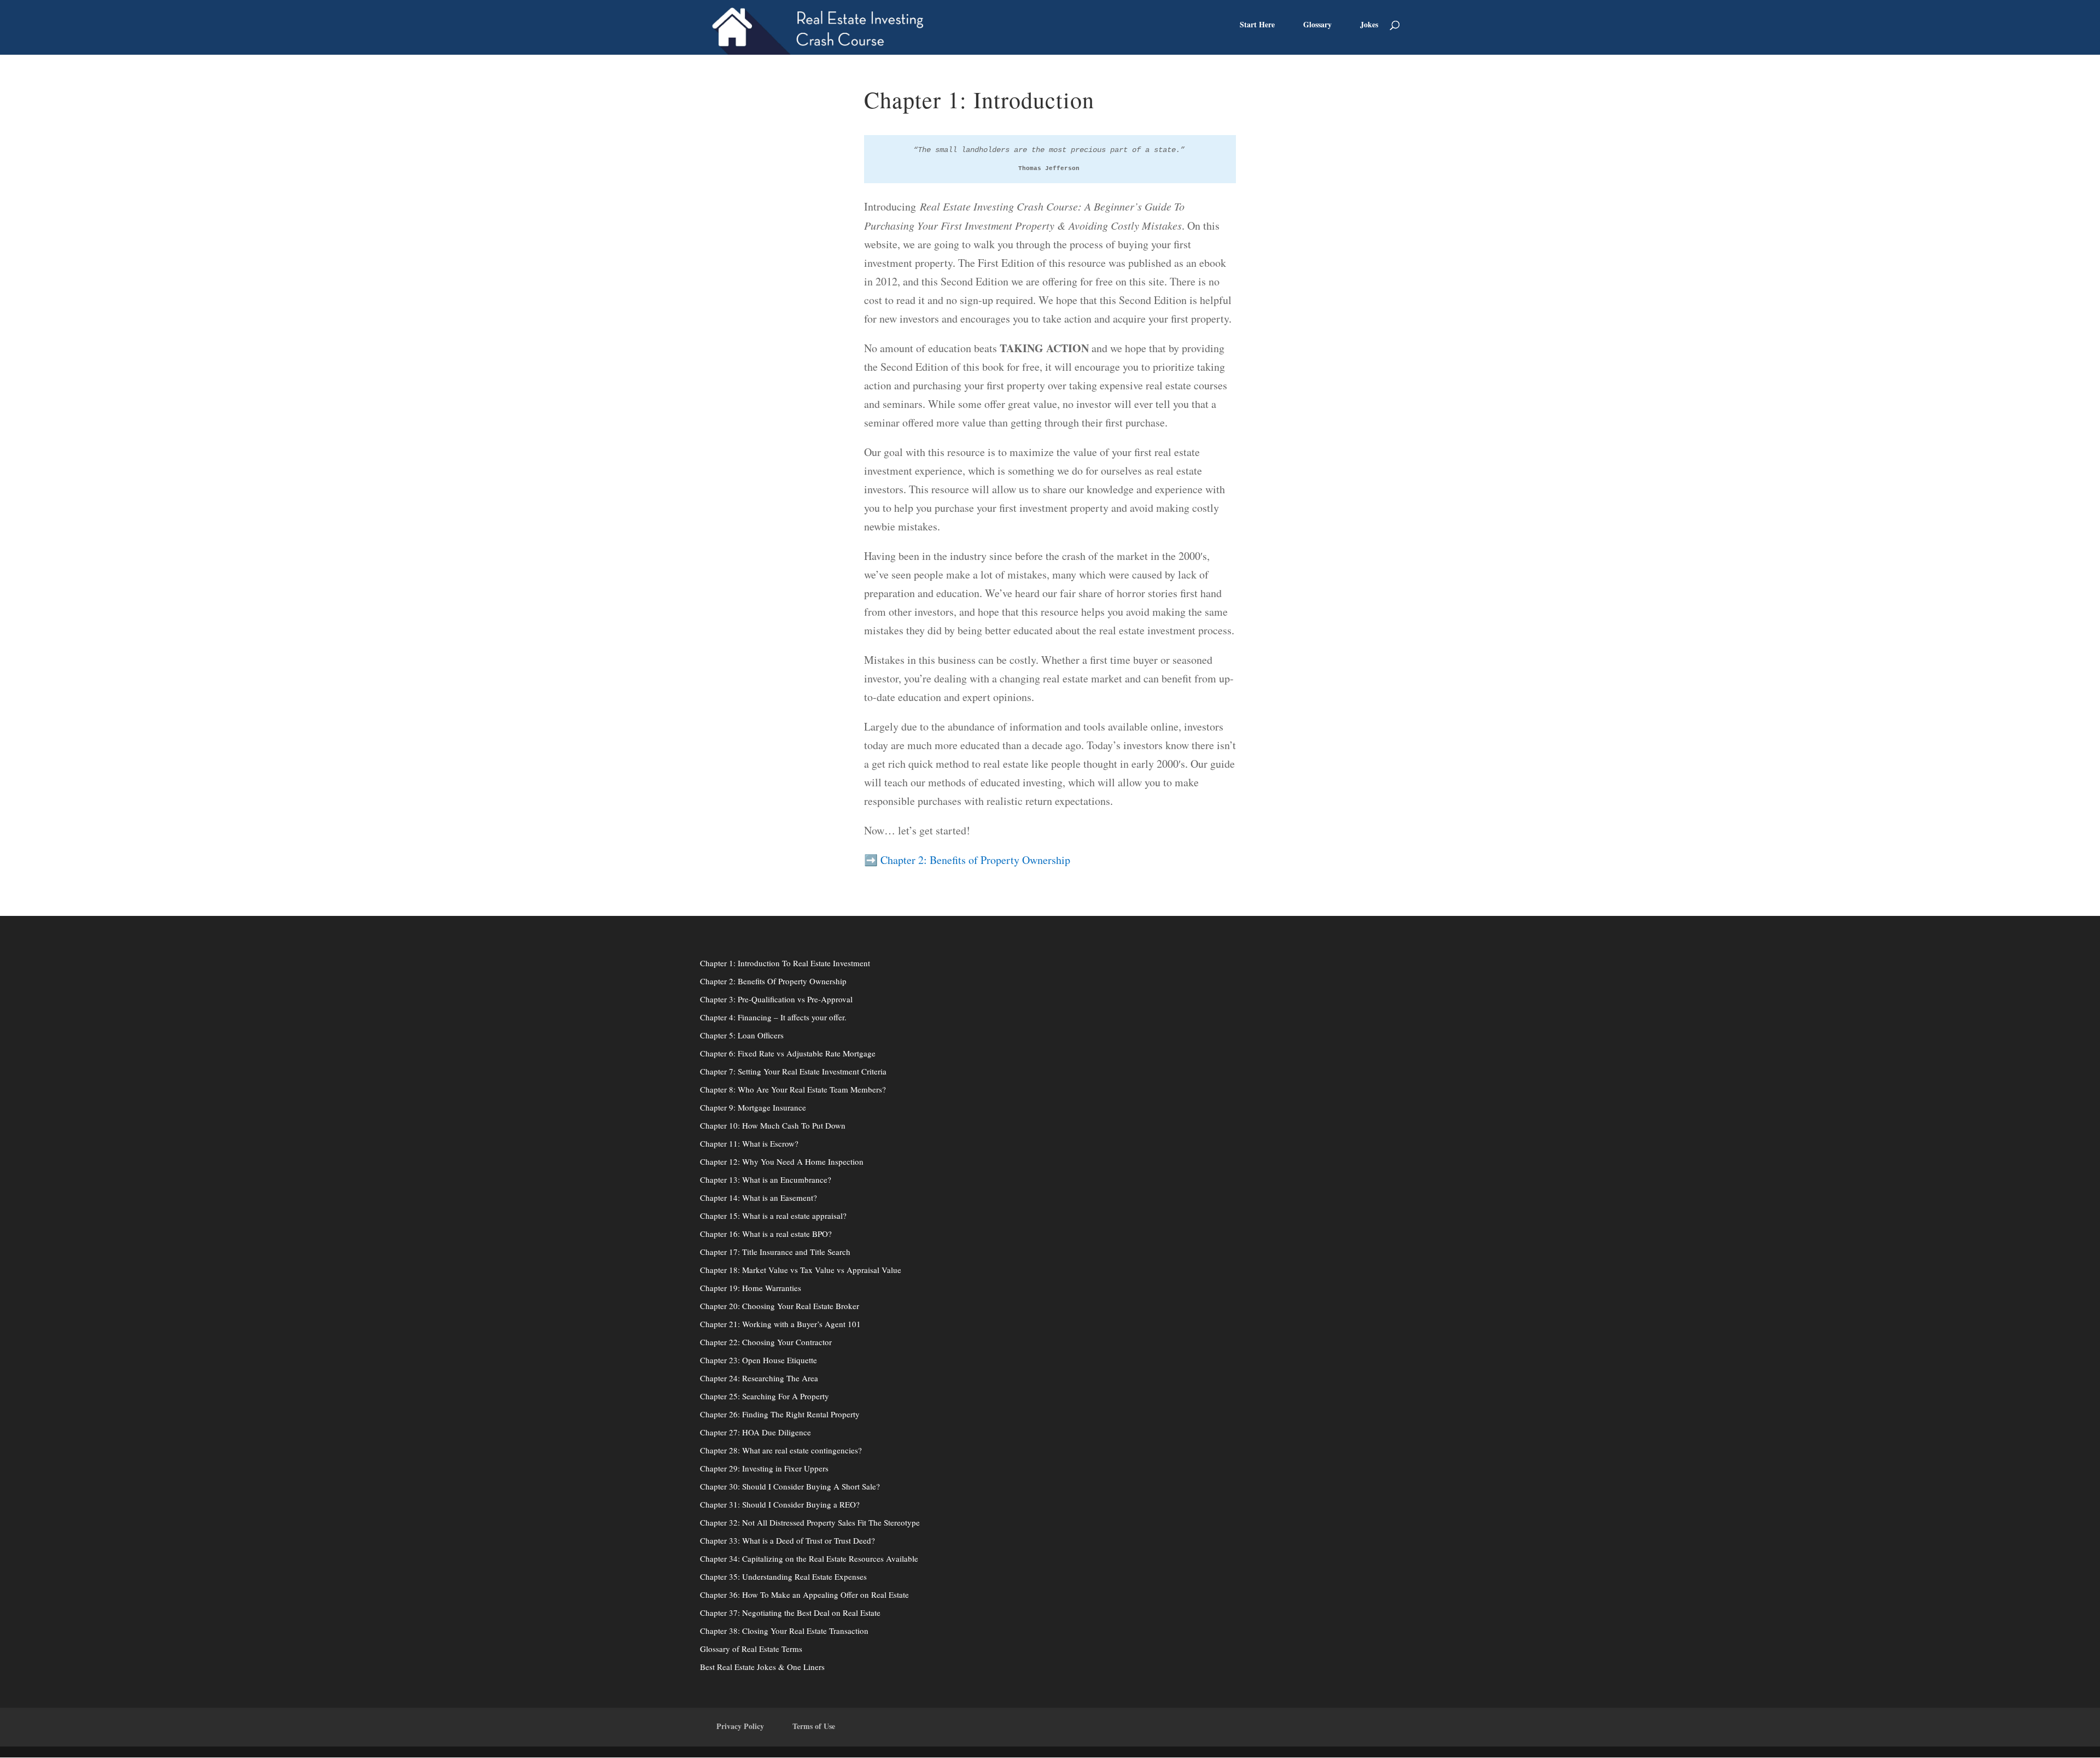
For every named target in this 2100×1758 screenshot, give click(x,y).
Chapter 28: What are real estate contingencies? (781, 1450)
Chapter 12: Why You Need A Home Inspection (782, 1161)
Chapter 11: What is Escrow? (749, 1143)
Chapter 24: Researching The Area (759, 1378)
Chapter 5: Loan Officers (742, 1035)
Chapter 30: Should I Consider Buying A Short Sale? (790, 1486)
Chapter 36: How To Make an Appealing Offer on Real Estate (804, 1595)
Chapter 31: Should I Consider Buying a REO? (780, 1504)
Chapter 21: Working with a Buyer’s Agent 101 (780, 1324)
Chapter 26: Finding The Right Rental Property (780, 1414)
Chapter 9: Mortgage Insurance (753, 1107)
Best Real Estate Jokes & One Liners (762, 1667)
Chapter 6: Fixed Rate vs (742, 1053)
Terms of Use (814, 1726)
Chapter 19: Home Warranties (751, 1288)
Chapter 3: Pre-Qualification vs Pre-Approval (776, 999)
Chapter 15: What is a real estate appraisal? (773, 1216)
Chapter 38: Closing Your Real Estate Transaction (784, 1631)
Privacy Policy (740, 1726)
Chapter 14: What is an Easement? (759, 1198)
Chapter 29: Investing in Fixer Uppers (764, 1468)
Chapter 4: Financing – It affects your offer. (773, 1017)
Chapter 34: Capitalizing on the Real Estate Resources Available (809, 1558)
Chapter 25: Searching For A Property (765, 1396)
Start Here (1257, 25)
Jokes (1369, 25)
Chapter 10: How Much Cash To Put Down (773, 1125)
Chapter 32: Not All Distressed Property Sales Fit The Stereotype (810, 1522)
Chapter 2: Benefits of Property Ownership (975, 860)
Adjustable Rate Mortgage (830, 1053)
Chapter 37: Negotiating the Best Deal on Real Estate (790, 1613)
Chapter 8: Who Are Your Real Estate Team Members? (793, 1089)
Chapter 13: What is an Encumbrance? (766, 1179)
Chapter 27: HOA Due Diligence (756, 1432)
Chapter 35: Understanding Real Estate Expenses (783, 1576)
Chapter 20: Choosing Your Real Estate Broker (780, 1306)
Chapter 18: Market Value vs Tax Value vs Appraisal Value (801, 1270)
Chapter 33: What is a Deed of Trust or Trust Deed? (787, 1540)
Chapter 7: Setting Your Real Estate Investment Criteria (793, 1071)
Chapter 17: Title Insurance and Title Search (775, 1252)
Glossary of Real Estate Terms (751, 1649)
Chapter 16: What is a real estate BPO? (766, 1234)
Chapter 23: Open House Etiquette (759, 1360)
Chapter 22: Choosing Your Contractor (766, 1342)
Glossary (1317, 25)
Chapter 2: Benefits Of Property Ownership (773, 981)
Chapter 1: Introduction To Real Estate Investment (785, 963)
